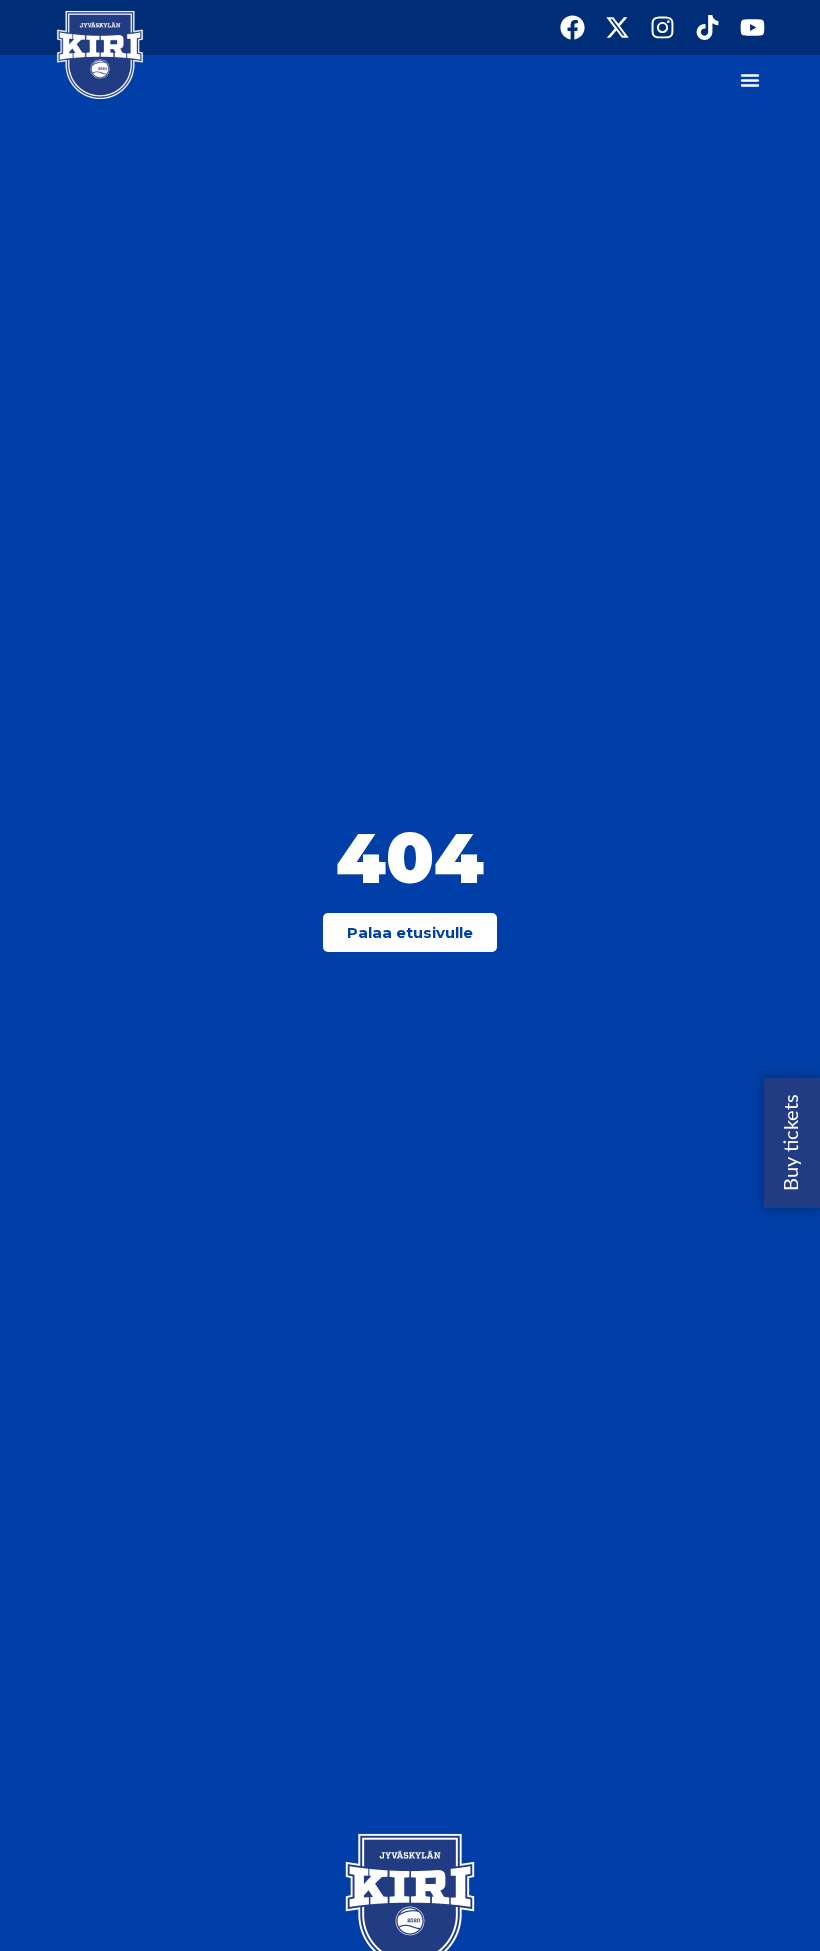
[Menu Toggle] (750, 80)
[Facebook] (572, 27)
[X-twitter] (617, 27)
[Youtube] (752, 27)
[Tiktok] (707, 27)
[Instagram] (662, 27)
